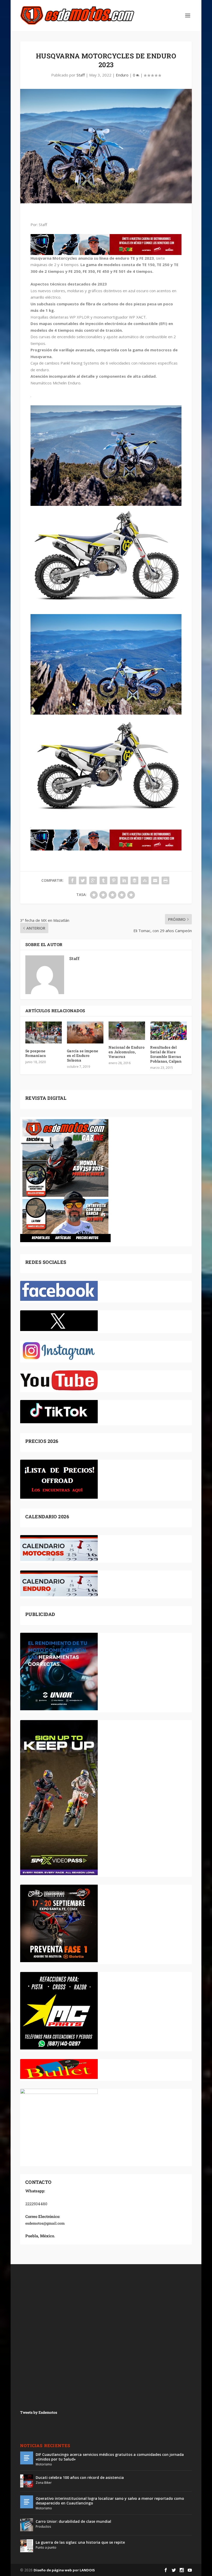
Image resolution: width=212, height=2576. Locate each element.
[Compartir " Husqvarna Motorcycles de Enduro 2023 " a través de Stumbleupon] (145, 880)
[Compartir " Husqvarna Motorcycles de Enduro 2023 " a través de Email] (155, 880)
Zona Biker (44, 2483)
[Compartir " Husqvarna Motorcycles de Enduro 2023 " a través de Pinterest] (114, 880)
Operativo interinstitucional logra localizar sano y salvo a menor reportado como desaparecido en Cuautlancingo (110, 2501)
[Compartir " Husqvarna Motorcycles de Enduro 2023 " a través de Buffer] (134, 880)
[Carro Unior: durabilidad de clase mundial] (27, 2525)
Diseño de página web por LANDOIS (64, 2570)
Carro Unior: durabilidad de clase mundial (73, 2521)
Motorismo (44, 2464)
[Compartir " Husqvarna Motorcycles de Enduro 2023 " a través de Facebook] (72, 880)
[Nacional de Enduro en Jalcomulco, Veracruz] (127, 1031)
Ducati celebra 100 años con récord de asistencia (80, 2477)
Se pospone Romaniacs (36, 1053)
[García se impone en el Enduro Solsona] (85, 1032)
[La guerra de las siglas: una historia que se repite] (27, 2546)
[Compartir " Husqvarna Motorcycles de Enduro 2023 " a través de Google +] (93, 880)
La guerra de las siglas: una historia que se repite (80, 2542)
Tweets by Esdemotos (39, 2412)
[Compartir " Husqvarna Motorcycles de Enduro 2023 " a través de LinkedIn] (124, 880)
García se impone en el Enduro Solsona (83, 1055)
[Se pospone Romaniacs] (44, 1032)
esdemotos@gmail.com (45, 2223)
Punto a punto (46, 2547)
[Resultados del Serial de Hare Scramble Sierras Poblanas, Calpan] (168, 1031)
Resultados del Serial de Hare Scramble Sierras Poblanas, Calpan (166, 1054)
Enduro (122, 75)
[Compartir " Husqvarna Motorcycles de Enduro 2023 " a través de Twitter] (83, 880)
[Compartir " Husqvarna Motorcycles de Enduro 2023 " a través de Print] (165, 880)
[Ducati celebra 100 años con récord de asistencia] (27, 2481)
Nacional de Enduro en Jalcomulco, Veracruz (127, 1052)
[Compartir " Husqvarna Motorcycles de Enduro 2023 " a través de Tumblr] (103, 880)
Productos (43, 2527)
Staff (81, 75)
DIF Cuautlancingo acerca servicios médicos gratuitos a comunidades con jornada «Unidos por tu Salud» (110, 2457)
